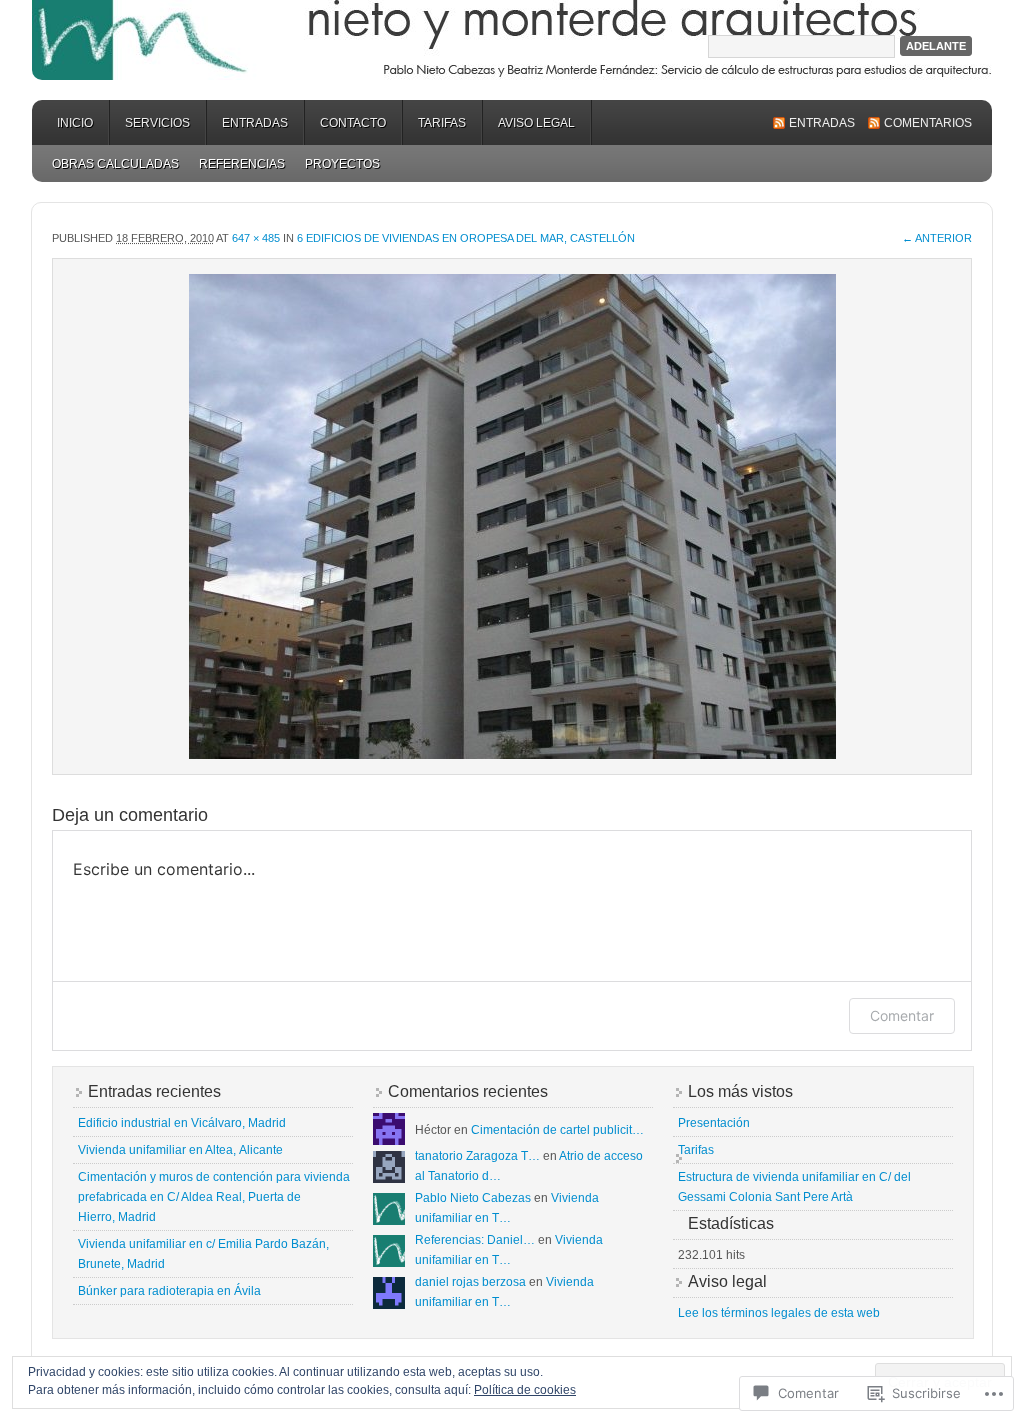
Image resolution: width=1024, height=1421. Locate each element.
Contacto (353, 123)
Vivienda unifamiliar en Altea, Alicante (180, 1150)
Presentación (714, 1123)
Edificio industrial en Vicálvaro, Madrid (182, 1123)
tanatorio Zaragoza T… (477, 1156)
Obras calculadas (115, 164)
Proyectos (342, 164)
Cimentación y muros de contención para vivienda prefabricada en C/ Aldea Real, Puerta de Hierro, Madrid (214, 1197)
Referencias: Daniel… (475, 1240)
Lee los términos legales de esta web (779, 1313)
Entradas (255, 123)
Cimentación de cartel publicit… (557, 1130)
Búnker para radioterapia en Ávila (169, 1291)
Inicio (75, 123)
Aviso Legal (536, 123)
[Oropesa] (512, 516)
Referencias (242, 164)
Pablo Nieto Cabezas (473, 1198)
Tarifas (442, 123)
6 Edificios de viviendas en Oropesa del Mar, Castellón (466, 238)
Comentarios (928, 123)
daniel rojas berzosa (470, 1282)
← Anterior (937, 238)
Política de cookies (525, 1390)
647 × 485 (256, 238)
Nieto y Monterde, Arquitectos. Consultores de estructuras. (512, 40)
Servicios (157, 123)
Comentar (902, 1015)
